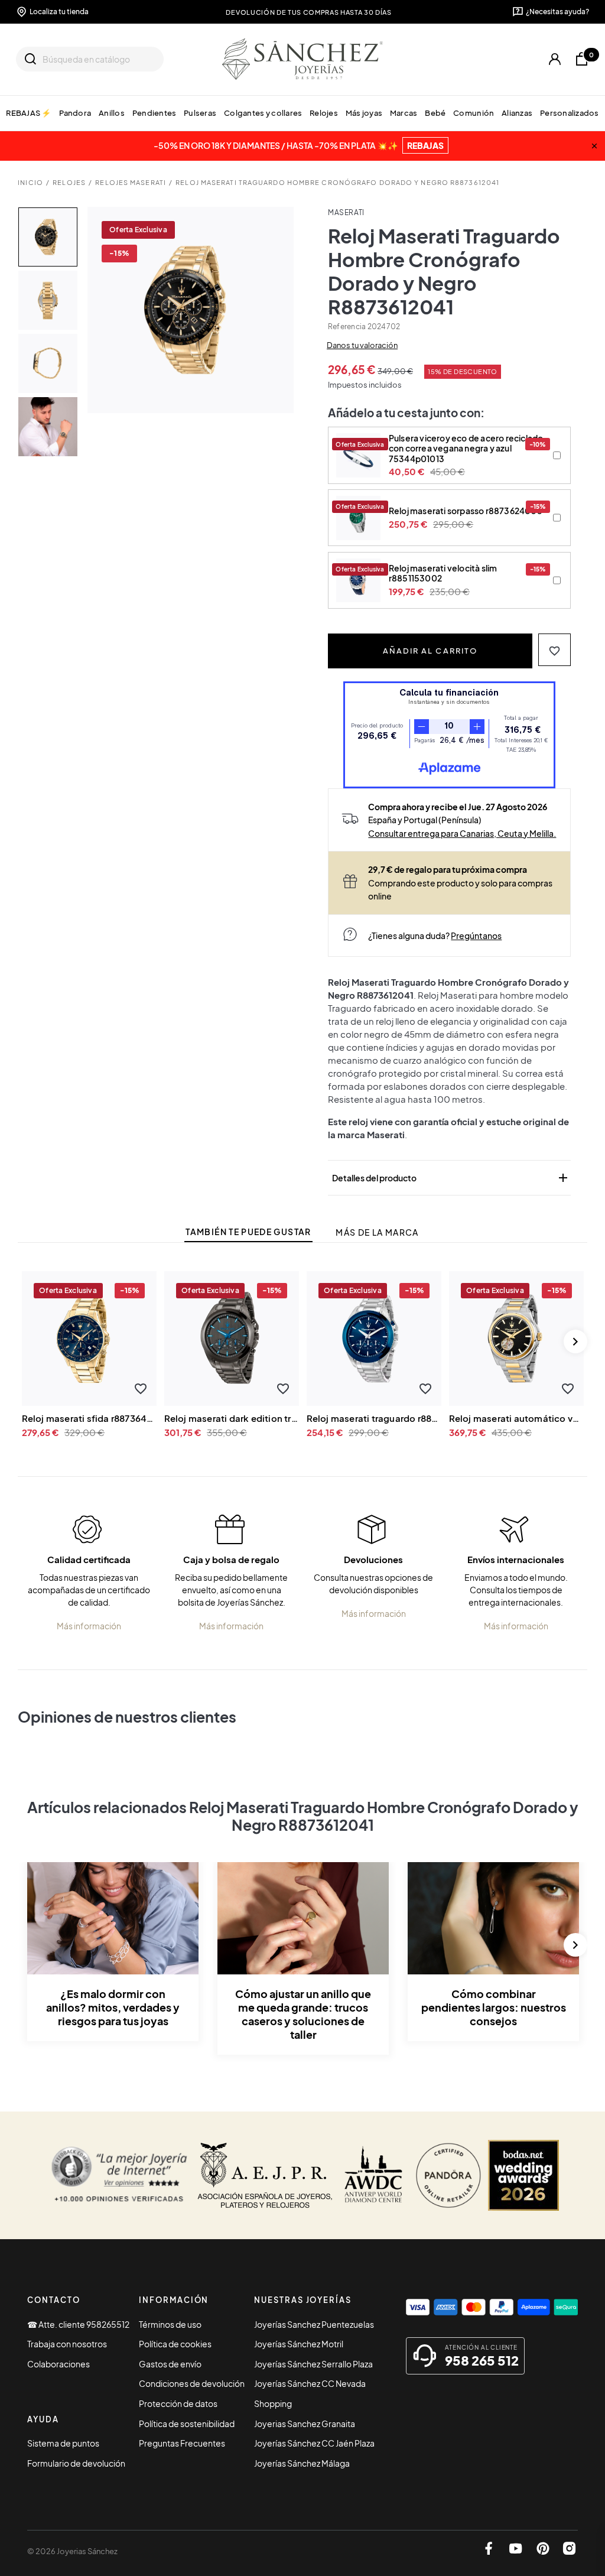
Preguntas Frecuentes (182, 2443)
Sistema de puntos (63, 2443)
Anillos (112, 113)
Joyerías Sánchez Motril (299, 2344)
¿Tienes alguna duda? (435, 935)
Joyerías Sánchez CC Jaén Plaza (314, 2443)
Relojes (324, 113)
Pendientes (154, 113)
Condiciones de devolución (192, 2383)
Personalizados (570, 113)
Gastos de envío (170, 2364)
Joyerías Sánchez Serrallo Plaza (313, 2364)
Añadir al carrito (430, 650)
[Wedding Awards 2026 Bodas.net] (523, 2175)
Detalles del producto (451, 1178)
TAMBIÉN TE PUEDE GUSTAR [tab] (248, 1232)
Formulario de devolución (76, 2463)
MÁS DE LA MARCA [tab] (377, 1232)
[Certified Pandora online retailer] (448, 2175)
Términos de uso (170, 2324)
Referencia (347, 327)
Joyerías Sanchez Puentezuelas (314, 2324)
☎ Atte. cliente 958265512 (78, 2324)
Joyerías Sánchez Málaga (302, 2463)
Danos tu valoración (362, 345)
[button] (554, 650)
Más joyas (364, 113)
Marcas (404, 113)
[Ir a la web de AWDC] (374, 2175)
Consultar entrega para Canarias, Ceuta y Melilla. (462, 833)
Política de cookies (175, 2344)
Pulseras (200, 113)
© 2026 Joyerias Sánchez (72, 2551)
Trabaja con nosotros (67, 2344)
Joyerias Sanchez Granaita (305, 2424)
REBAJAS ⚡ (29, 113)
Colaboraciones (58, 2364)
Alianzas (517, 113)
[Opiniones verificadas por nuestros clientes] (119, 2175)
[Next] (575, 1341)
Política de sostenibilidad (187, 2424)
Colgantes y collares (263, 113)
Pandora (75, 113)
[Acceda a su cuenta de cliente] (555, 59)
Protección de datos (178, 2403)
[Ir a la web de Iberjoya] (265, 2175)
